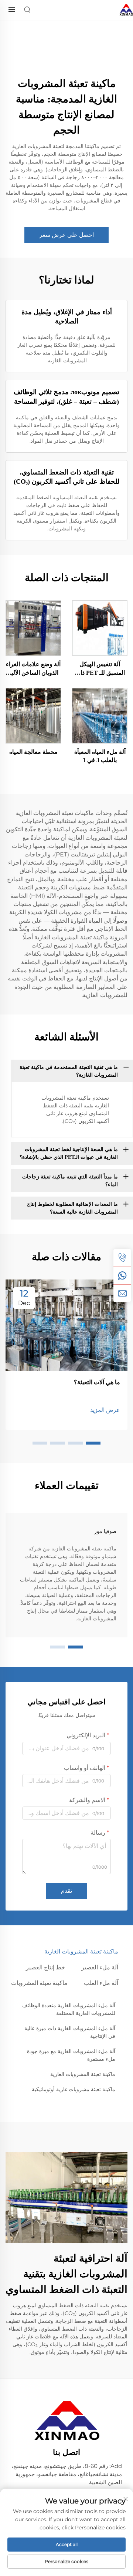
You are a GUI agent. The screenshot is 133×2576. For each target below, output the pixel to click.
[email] (122, 1293)
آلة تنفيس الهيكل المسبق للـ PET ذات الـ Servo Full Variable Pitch (100, 669)
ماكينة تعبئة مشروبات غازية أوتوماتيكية (74, 2089)
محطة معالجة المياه (33, 752)
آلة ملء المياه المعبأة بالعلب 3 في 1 (100, 756)
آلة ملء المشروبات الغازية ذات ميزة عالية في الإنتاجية (70, 2032)
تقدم (66, 1891)
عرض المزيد (105, 1410)
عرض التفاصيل (100, 628)
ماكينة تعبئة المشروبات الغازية (83, 2074)
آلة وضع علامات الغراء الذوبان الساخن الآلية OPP (33, 669)
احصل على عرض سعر (66, 235)
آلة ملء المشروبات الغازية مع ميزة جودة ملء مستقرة (71, 2055)
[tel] (122, 1258)
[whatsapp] (122, 1275)
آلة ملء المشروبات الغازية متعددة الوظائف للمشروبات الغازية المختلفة (69, 2009)
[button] (93, 1443)
